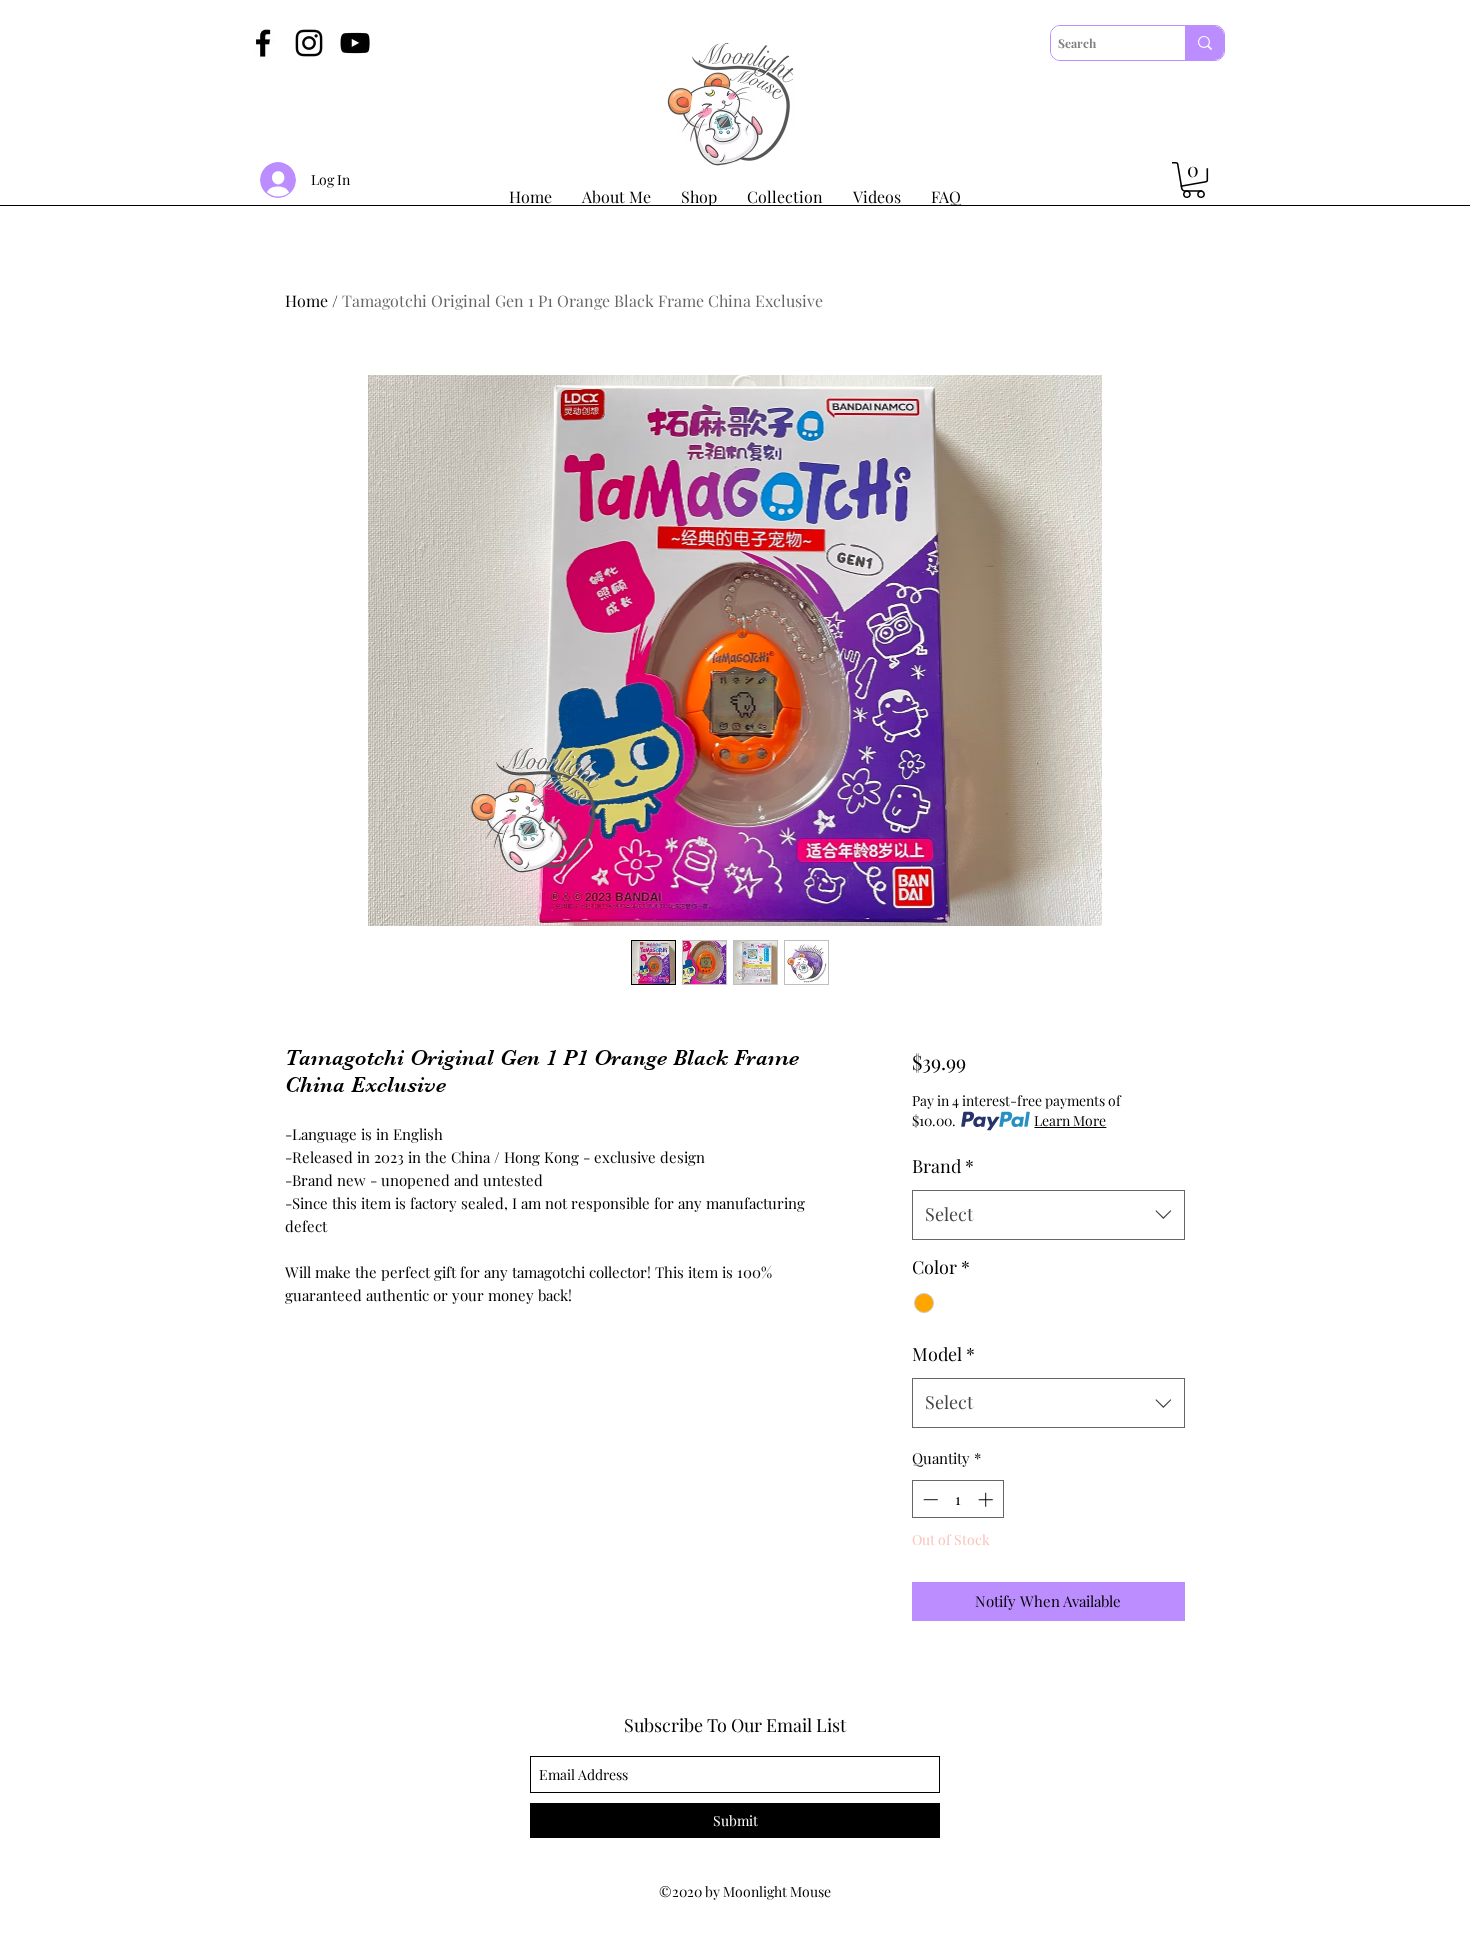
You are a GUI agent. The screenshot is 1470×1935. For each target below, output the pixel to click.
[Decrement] (928, 1499)
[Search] (1204, 43)
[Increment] (987, 1499)
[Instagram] (309, 43)
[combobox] (1048, 1215)
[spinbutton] (957, 1499)
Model (943, 1354)
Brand (943, 1166)
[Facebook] (263, 43)
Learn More (1070, 1120)
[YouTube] (355, 43)
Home (306, 300)
